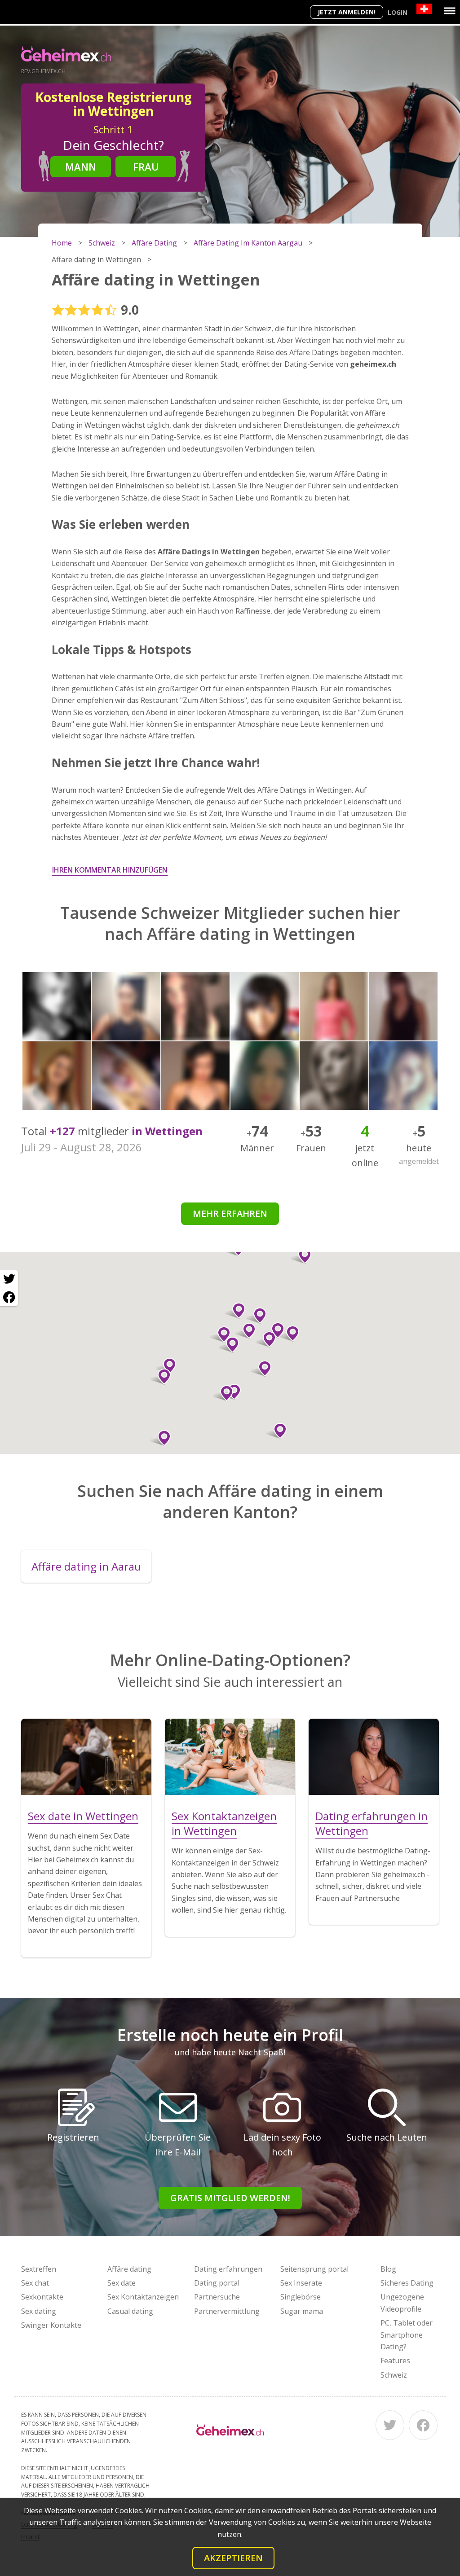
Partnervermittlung (227, 2311)
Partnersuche (217, 2297)
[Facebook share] (9, 1297)
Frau (146, 167)
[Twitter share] (9, 1279)
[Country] (424, 9)
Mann (81, 167)
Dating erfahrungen (228, 2269)
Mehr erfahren (230, 1213)
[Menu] (450, 11)
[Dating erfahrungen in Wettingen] (374, 1757)
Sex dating (39, 2311)
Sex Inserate (301, 2283)
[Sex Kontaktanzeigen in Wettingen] (230, 1757)
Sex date (122, 2283)
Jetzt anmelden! (347, 12)
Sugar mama (302, 2311)
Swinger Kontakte (51, 2325)
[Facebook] (423, 2425)
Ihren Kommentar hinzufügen (110, 870)
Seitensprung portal (314, 2269)
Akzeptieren (233, 2558)
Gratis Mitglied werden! (230, 2198)
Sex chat (35, 2283)
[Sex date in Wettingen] (86, 1757)
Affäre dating (129, 2269)
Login (398, 12)
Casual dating (130, 2311)
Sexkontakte (42, 2297)
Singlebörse (301, 2297)
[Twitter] (390, 2425)
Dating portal (217, 2283)
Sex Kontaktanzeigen (143, 2297)
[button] (256, 1316)
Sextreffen (39, 2269)
